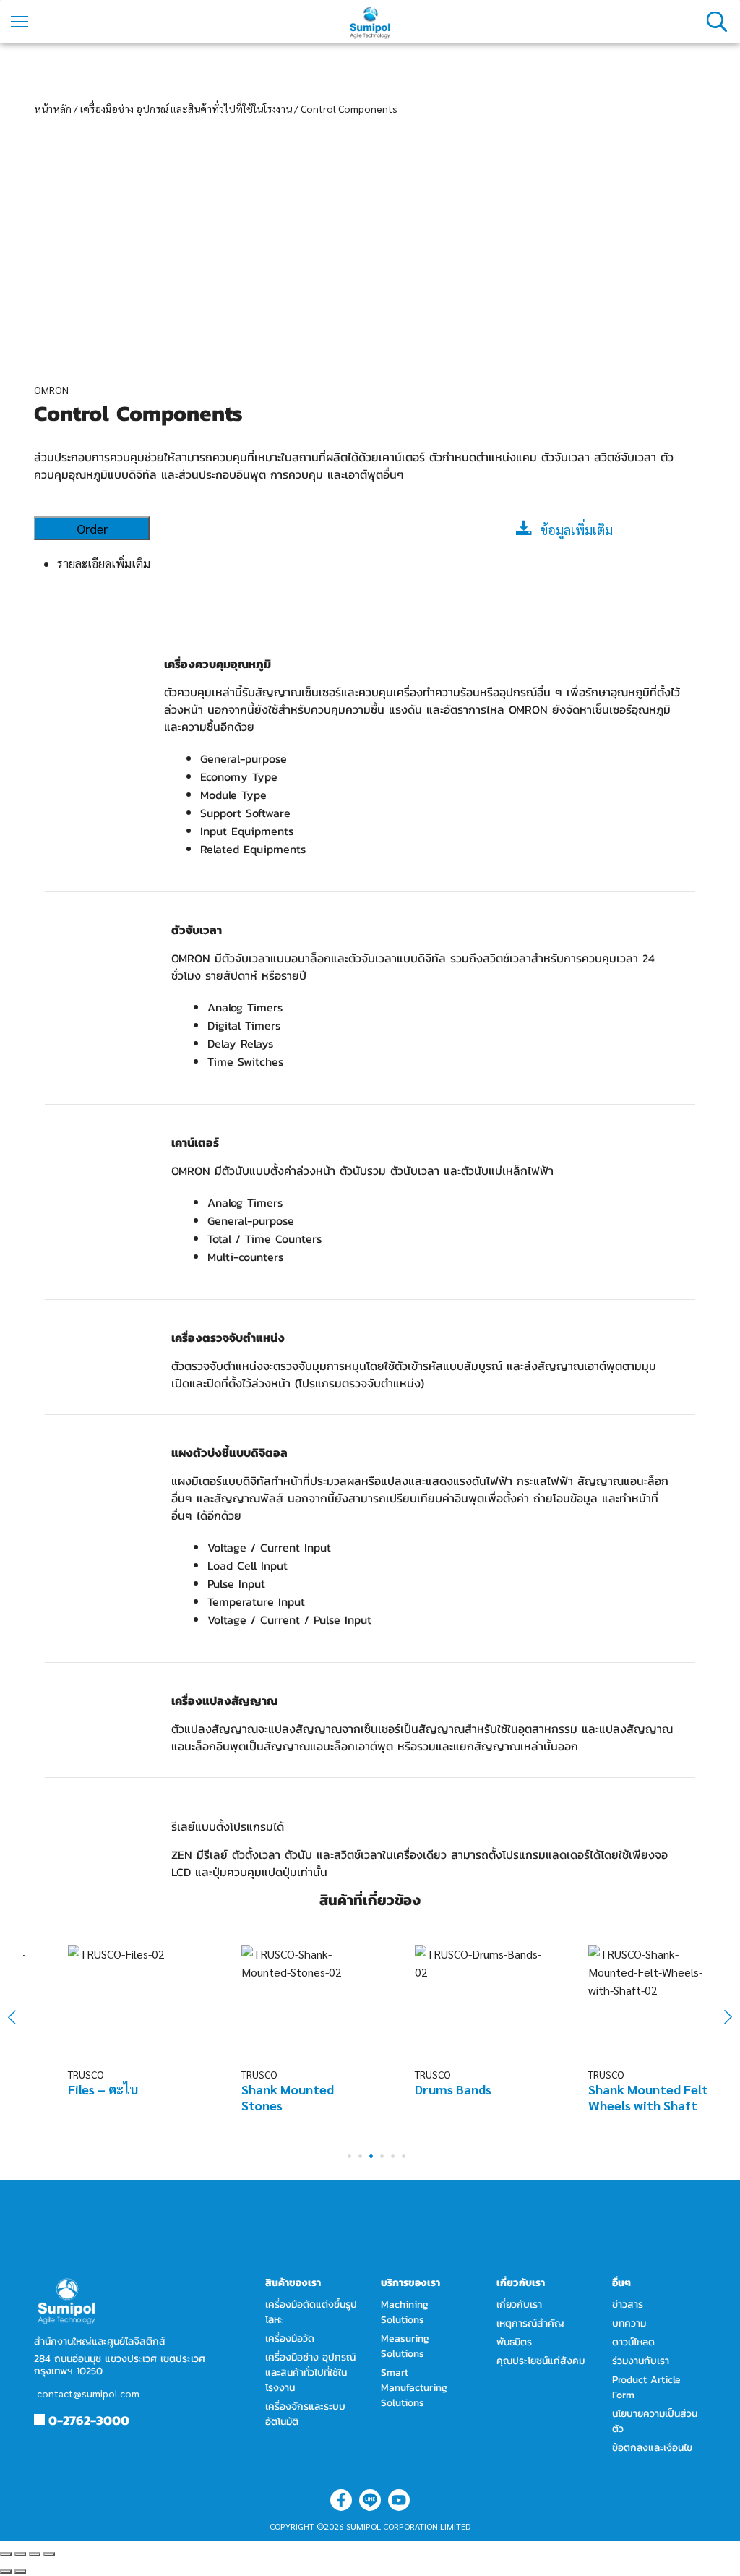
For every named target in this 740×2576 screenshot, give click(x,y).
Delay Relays (240, 1043)
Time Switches (245, 1061)
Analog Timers (245, 1007)
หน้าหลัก (53, 108)
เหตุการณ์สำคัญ (530, 2323)
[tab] (382, 564)
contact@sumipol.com (88, 2393)
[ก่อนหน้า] (6, 2572)
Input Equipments (247, 831)
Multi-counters (245, 1257)
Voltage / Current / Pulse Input (289, 1619)
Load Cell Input (248, 1565)
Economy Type (239, 776)
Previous (21, 2017)
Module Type (233, 795)
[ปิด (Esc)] (6, 2554)
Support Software (245, 813)
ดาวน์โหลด (633, 2342)
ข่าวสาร (628, 2305)
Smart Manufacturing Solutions (414, 2388)
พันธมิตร (514, 2342)
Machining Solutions (405, 2312)
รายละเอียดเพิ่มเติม (104, 564)
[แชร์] (20, 2554)
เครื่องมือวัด (290, 2338)
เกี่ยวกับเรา (519, 2305)
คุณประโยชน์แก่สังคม (541, 2361)
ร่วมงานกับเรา (641, 2361)
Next (720, 2017)
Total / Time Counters (264, 1238)
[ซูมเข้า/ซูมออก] (49, 2554)
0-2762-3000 (89, 2420)
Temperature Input (256, 1601)
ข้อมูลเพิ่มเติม (576, 530)
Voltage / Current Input (269, 1547)
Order (92, 528)
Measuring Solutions (405, 2346)
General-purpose (244, 758)
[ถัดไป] (20, 2572)
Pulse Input (236, 1583)
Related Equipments (253, 849)
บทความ (629, 2323)
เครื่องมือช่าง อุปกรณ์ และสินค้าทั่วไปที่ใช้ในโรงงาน (186, 108)
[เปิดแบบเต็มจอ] (35, 2554)
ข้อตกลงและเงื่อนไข (652, 2448)
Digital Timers (244, 1025)
